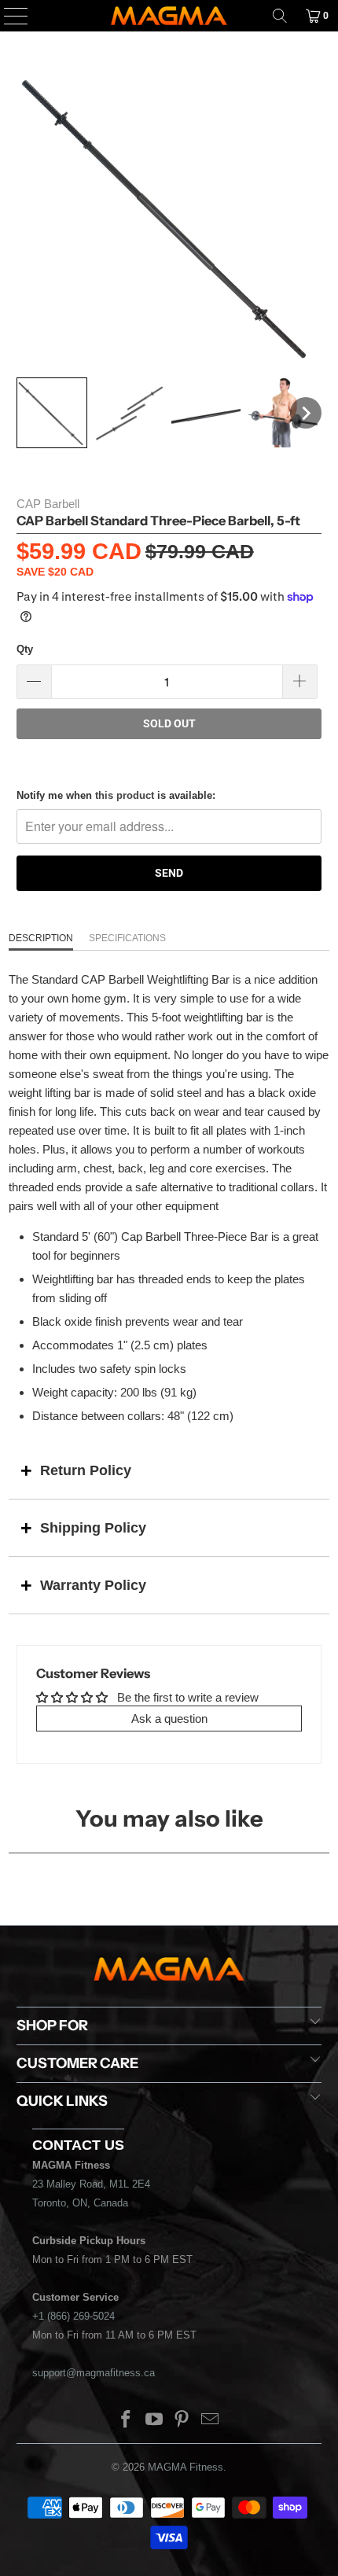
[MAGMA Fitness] (169, 16)
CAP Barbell (48, 504)
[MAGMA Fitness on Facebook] (127, 2421)
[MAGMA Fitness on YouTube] (154, 2421)
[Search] (280, 16)
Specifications (127, 938)
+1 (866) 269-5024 (73, 2316)
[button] (52, 413)
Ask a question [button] (169, 1719)
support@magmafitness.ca (94, 2373)
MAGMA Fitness (186, 2467)
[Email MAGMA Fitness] (211, 2421)
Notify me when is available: (116, 795)
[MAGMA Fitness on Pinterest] (182, 2421)
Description (41, 938)
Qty (25, 649)
